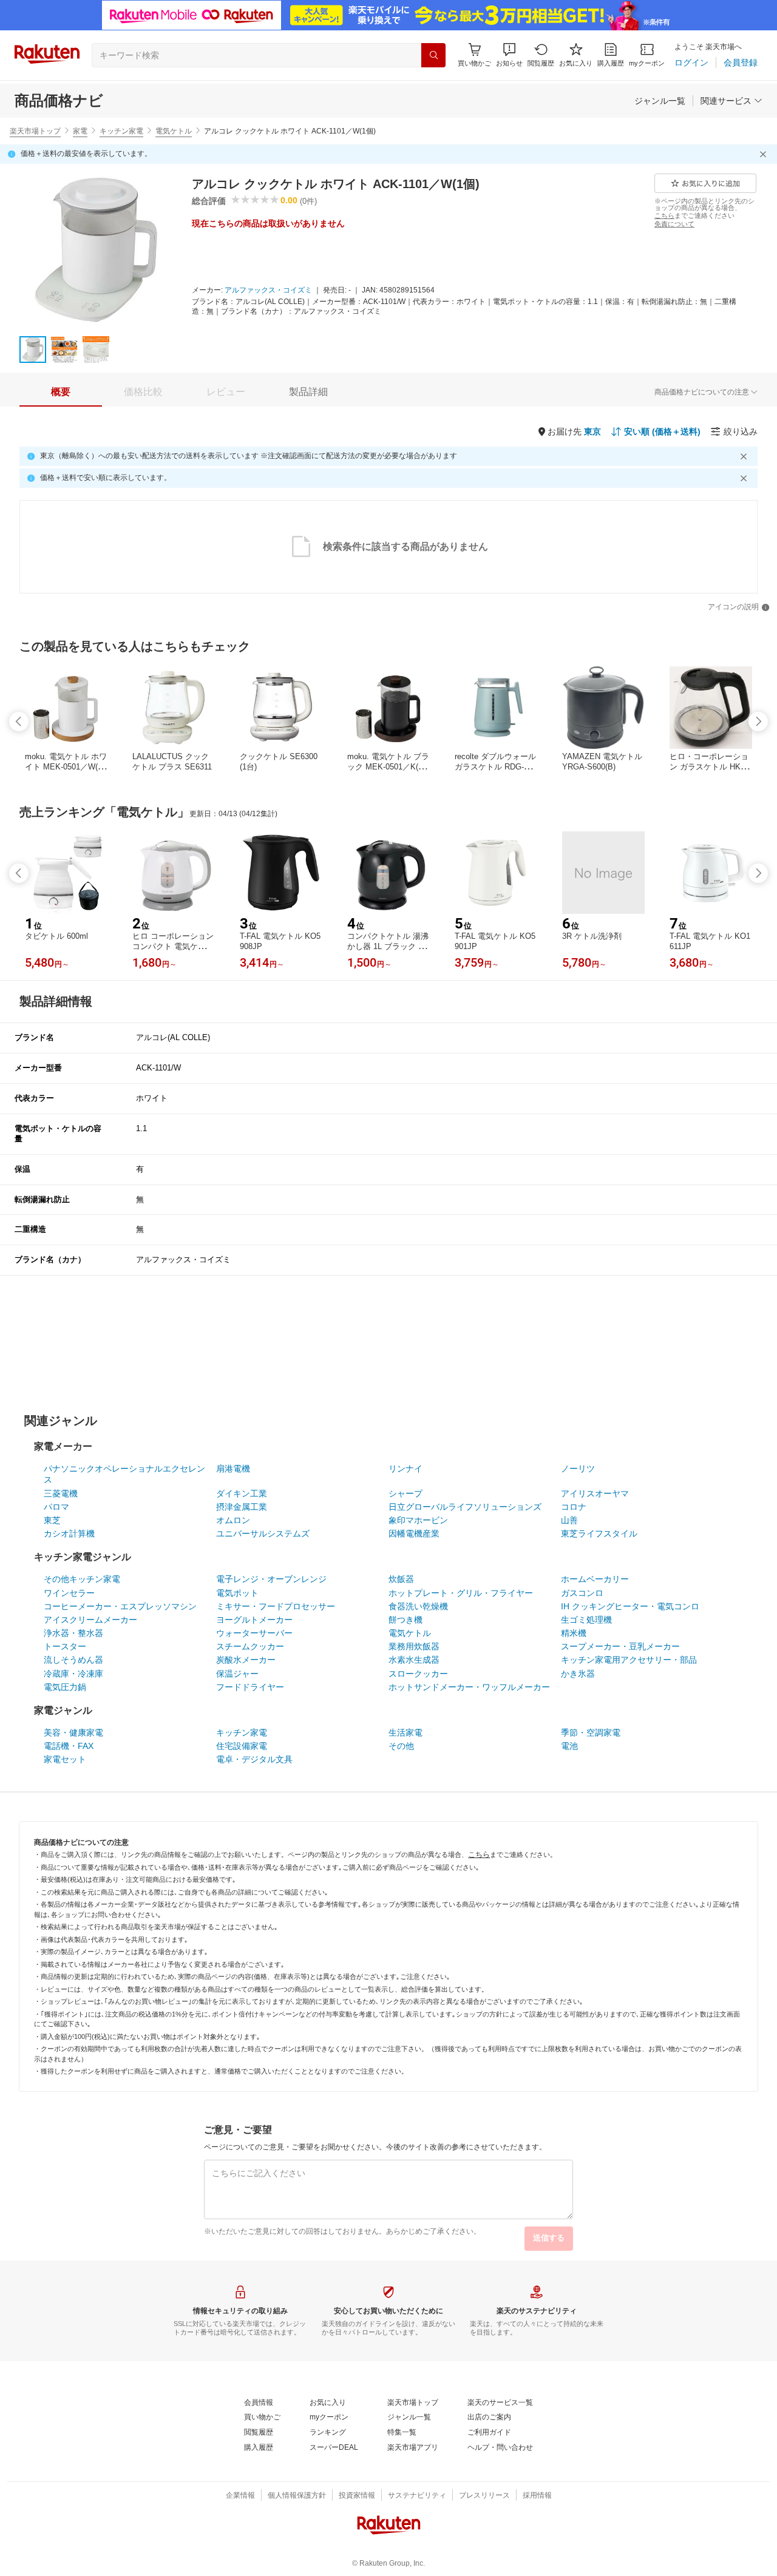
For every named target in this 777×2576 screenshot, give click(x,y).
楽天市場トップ (35, 131)
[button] (509, 55)
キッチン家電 (121, 131)
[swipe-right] (758, 722)
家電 (80, 131)
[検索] (433, 55)
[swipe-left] (19, 722)
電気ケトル (174, 131)
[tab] (61, 392)
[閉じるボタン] (765, 154)
